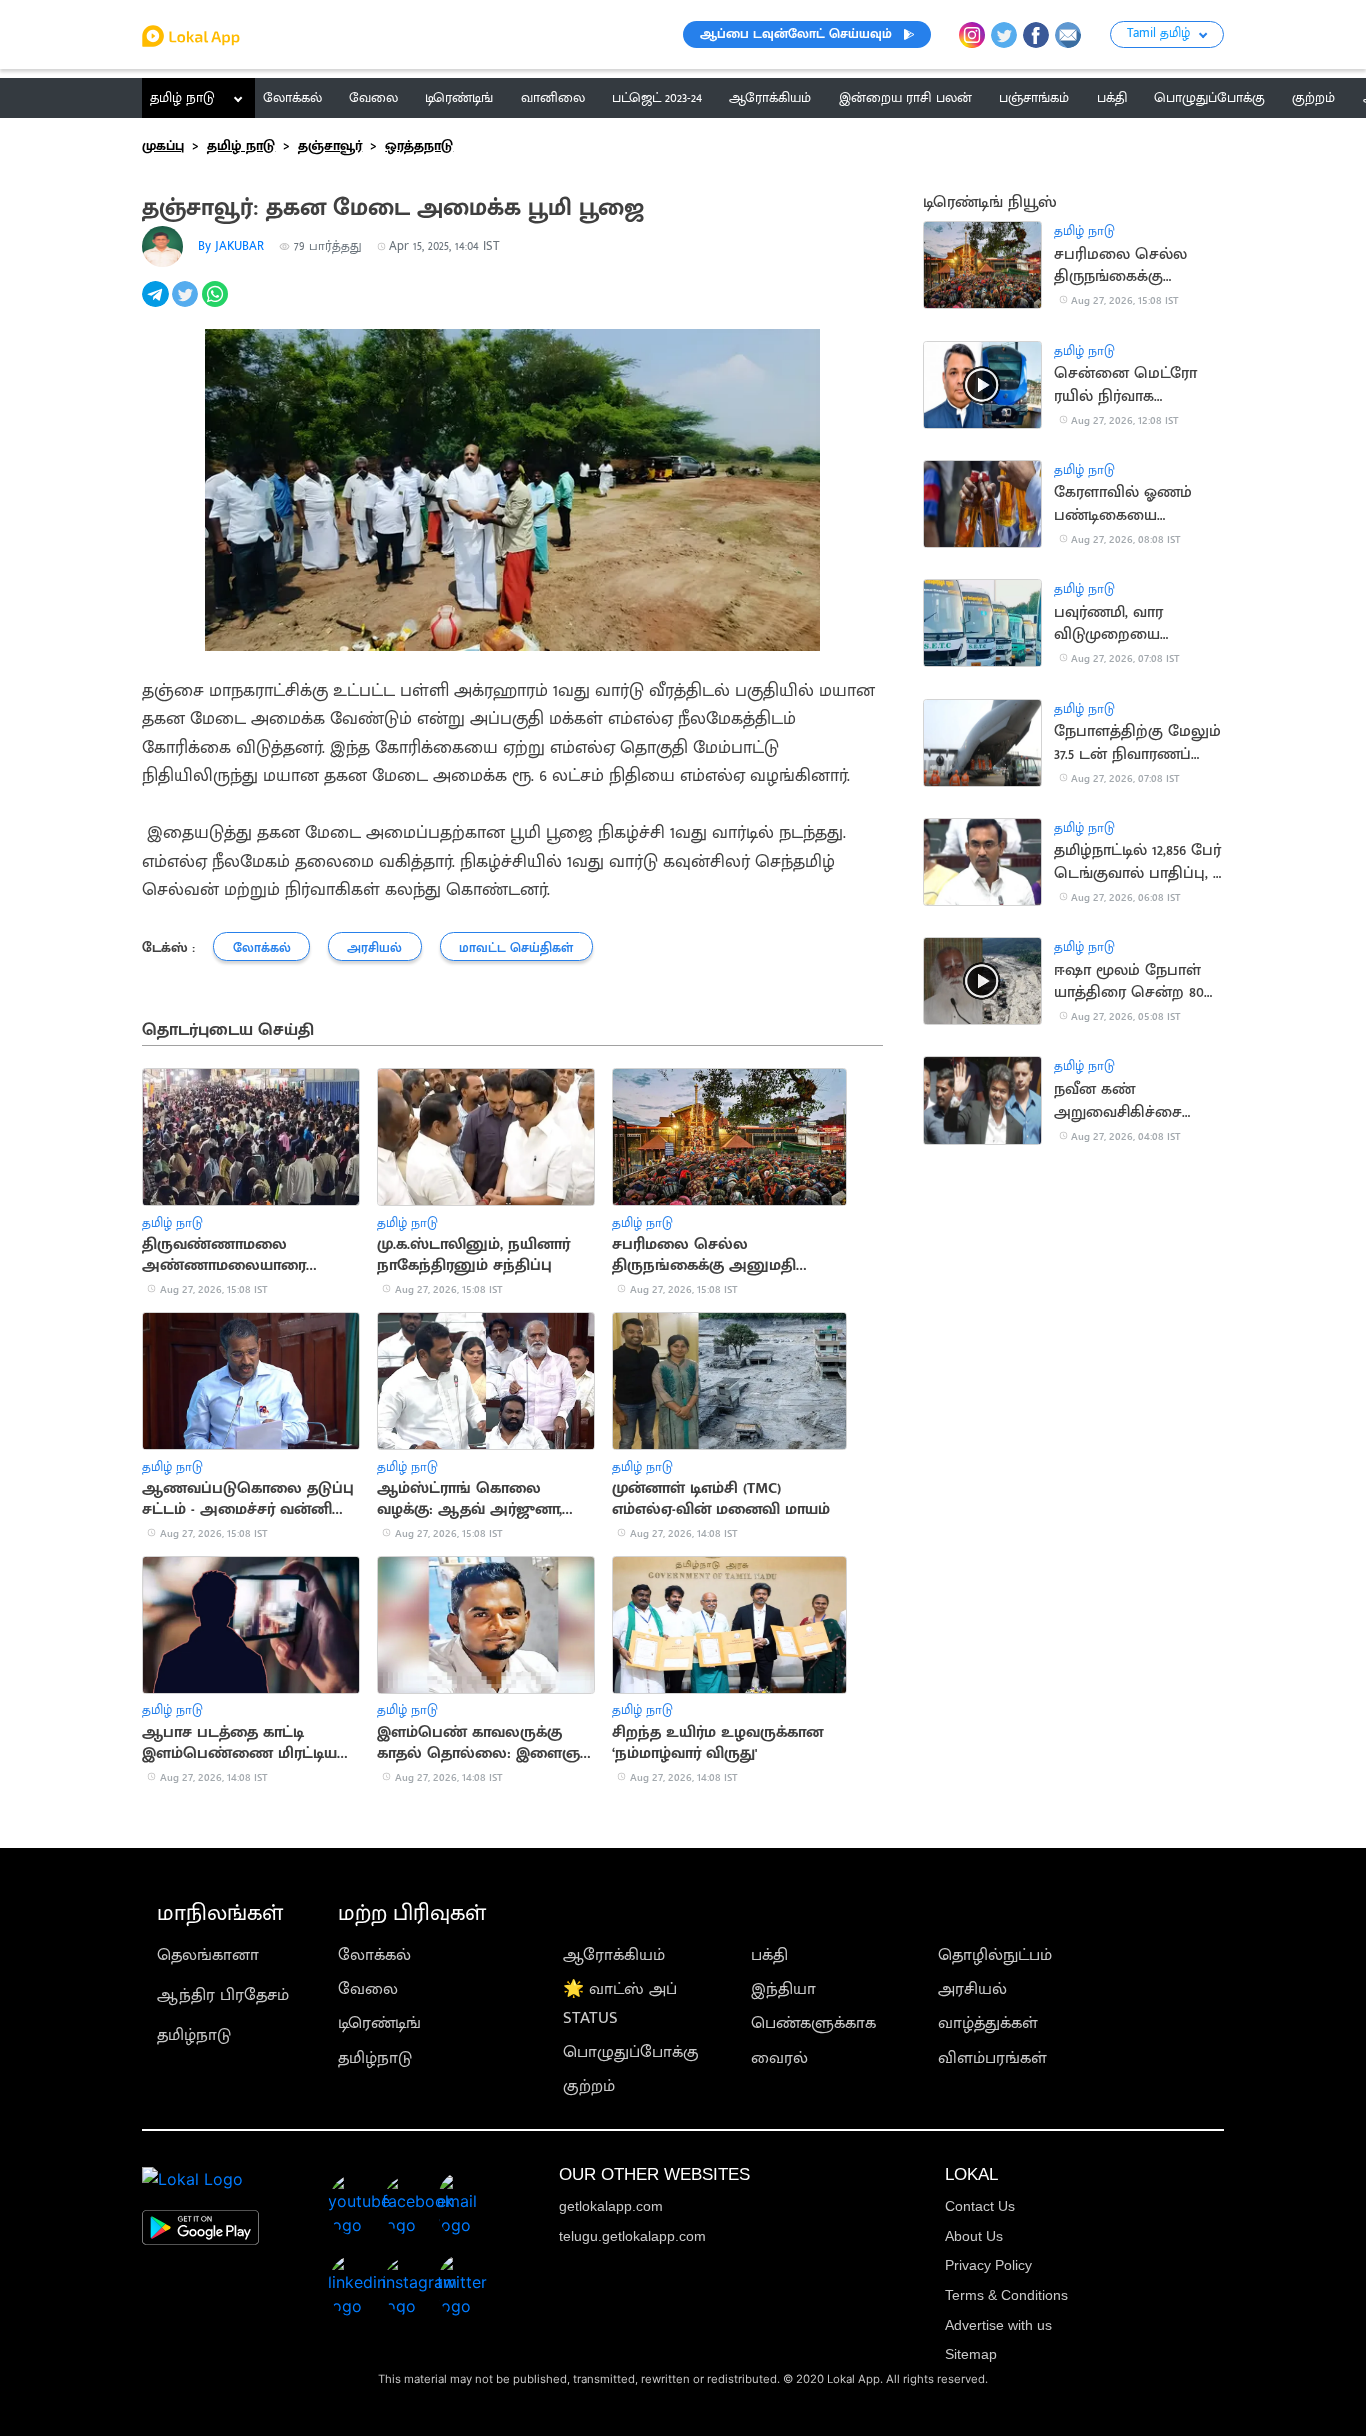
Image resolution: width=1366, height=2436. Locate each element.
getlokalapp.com (611, 2206)
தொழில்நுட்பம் (995, 1955)
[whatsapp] (217, 305)
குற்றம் (589, 2086)
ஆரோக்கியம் (614, 1955)
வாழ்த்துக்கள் (988, 2023)
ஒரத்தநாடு (419, 146)
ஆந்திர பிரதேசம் (223, 1995)
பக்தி (769, 1955)
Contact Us (980, 2206)
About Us (974, 2236)
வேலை (368, 1989)
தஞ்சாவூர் (330, 146)
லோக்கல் (374, 1955)
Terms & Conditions (1006, 2295)
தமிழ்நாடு (194, 2035)
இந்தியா (783, 1989)
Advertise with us (998, 2325)
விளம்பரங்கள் (992, 2058)
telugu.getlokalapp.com (632, 2236)
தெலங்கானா (208, 1955)
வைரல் (779, 2058)
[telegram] (157, 305)
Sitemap (971, 2354)
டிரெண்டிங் (379, 2023)
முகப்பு (163, 146)
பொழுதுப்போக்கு (631, 2052)
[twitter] (187, 305)
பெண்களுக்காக (813, 2023)
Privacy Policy (988, 2265)
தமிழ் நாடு (182, 98)
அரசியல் (972, 1989)
